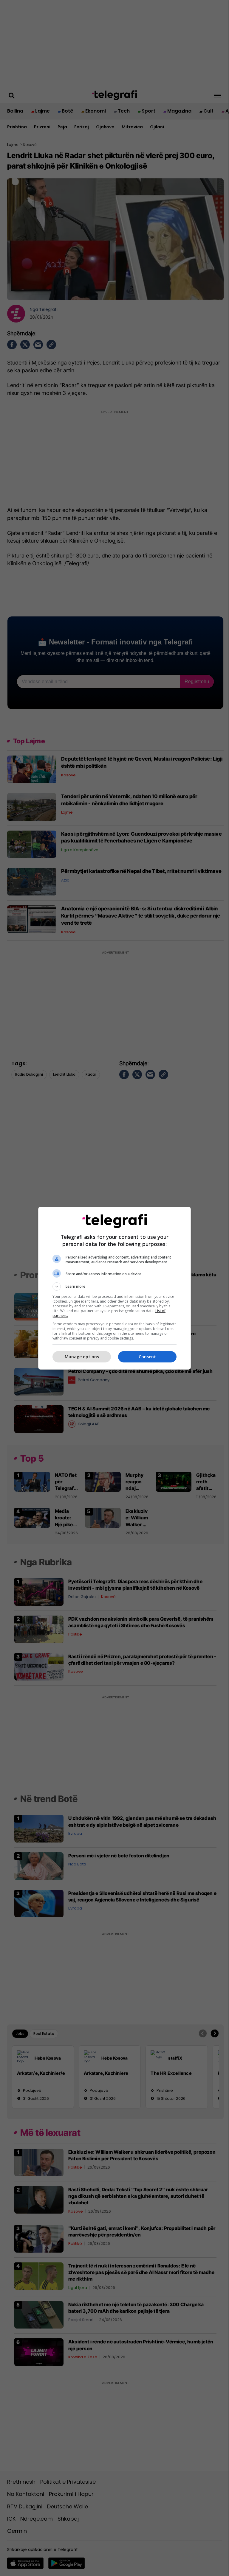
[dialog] (114, 1288)
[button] (114, 1287)
